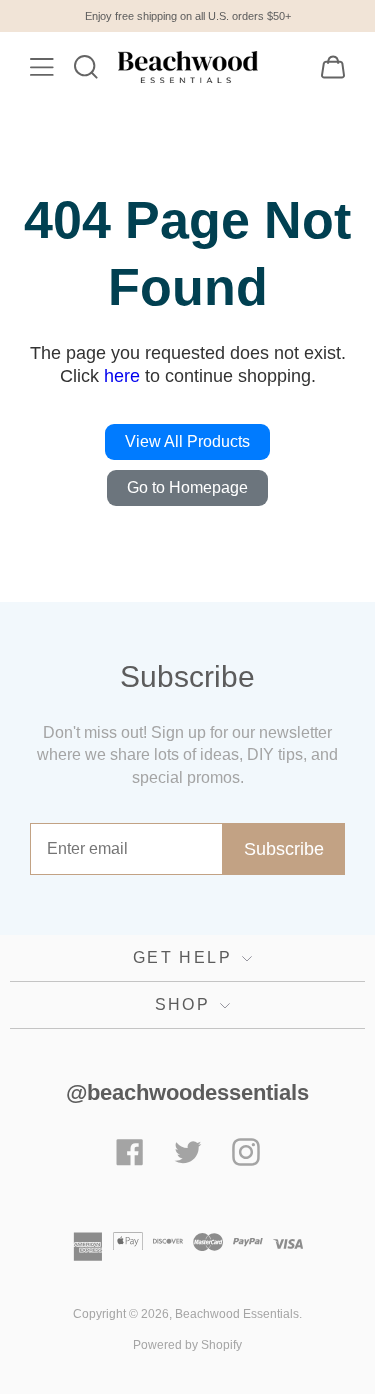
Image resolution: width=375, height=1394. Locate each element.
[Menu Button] (42, 67)
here (122, 376)
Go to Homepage (187, 487)
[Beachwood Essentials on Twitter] (188, 1155)
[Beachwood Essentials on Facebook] (130, 1155)
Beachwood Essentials (237, 1314)
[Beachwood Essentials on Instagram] (246, 1155)
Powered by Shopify (187, 1345)
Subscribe (284, 849)
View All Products (187, 441)
